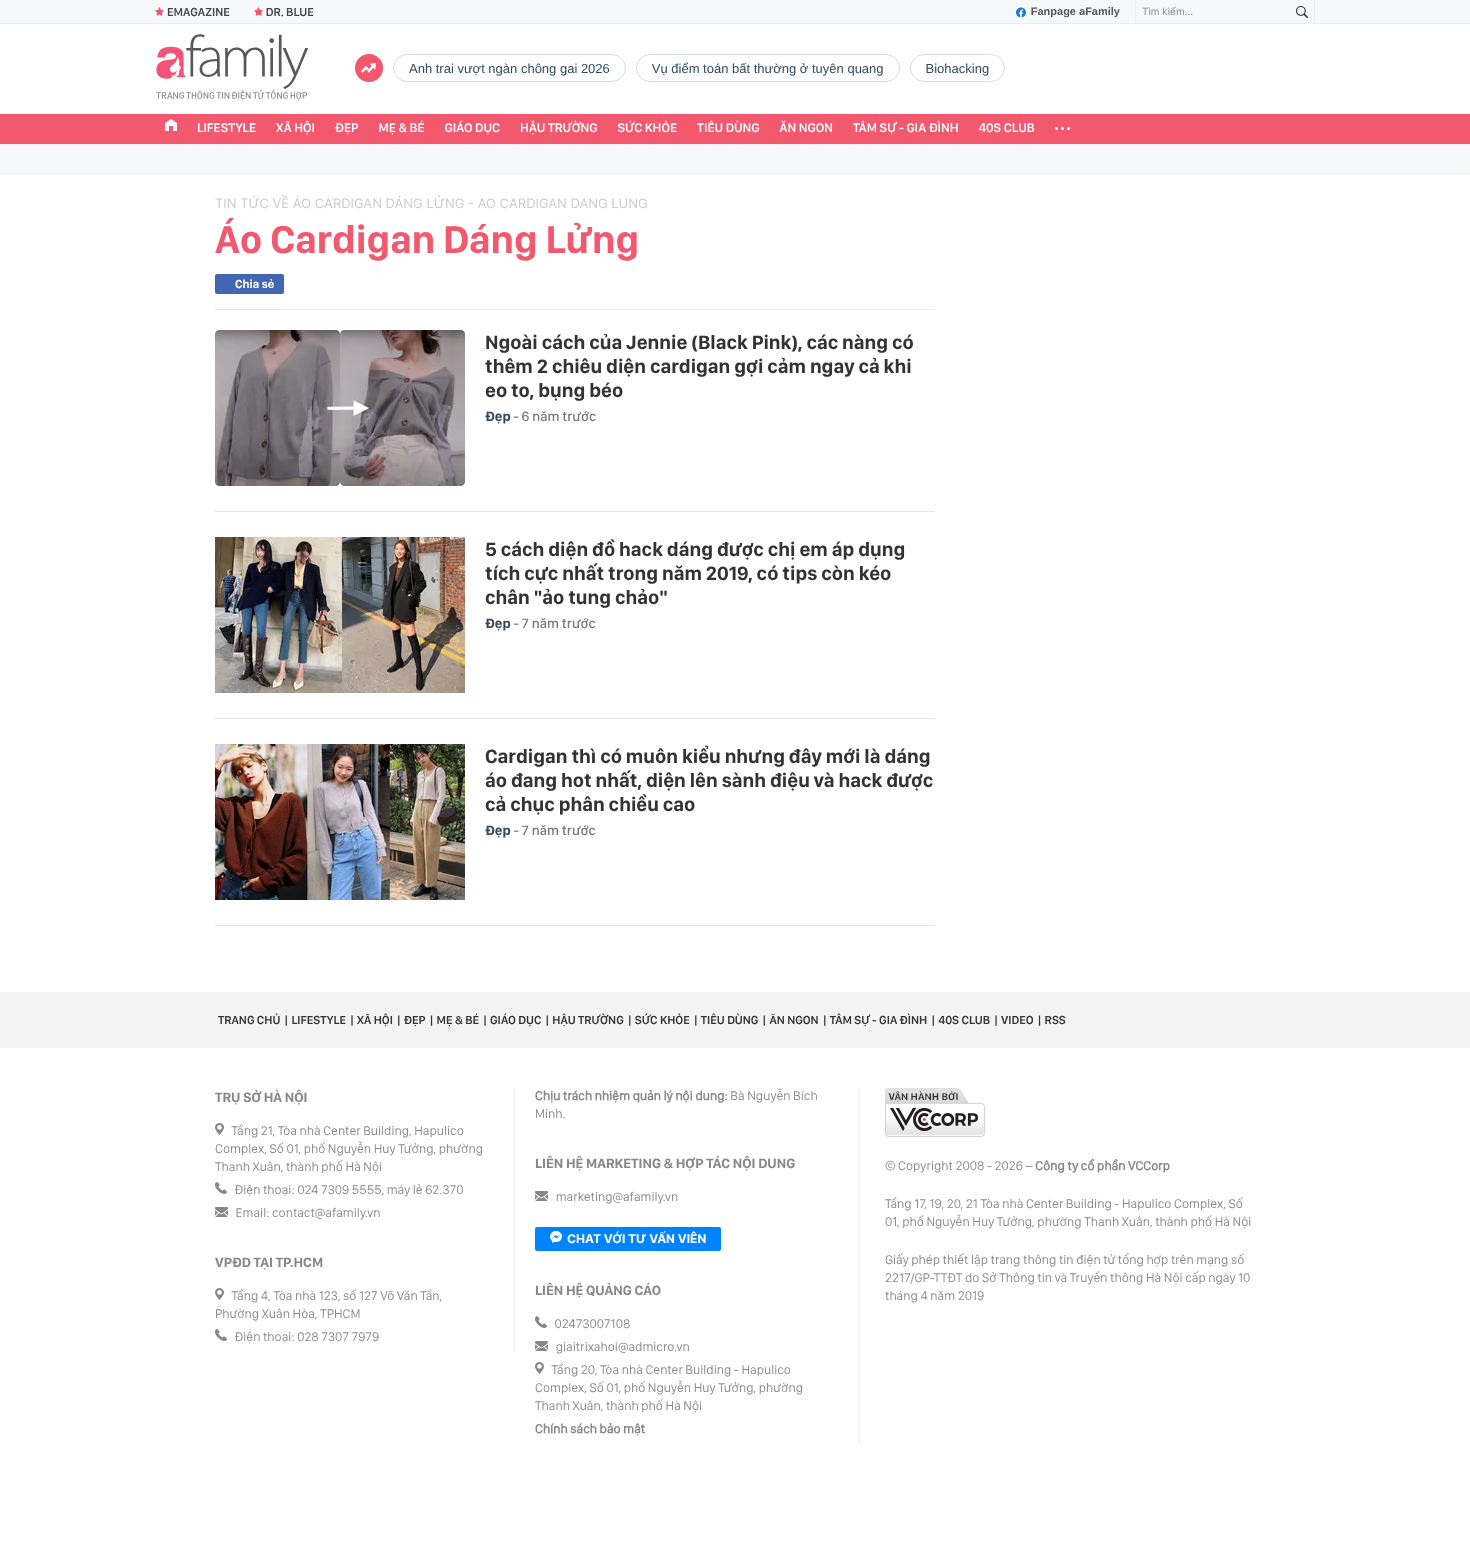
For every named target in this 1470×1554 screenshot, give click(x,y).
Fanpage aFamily (1075, 12)
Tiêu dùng (728, 128)
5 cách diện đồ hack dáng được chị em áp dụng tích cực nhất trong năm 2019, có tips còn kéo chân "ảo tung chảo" (695, 573)
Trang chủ (249, 1020)
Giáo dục (473, 128)
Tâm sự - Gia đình (906, 128)
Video (1017, 1020)
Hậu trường (558, 128)
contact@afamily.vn (326, 1213)
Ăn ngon (806, 128)
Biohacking (958, 68)
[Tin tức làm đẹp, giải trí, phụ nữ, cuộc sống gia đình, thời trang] (232, 69)
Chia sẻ (254, 284)
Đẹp (347, 128)
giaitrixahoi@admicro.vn (623, 1347)
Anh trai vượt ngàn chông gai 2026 (509, 68)
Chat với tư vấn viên (636, 1238)
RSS (1055, 1020)
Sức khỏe (647, 128)
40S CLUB (1007, 128)
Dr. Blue (290, 12)
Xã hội (295, 128)
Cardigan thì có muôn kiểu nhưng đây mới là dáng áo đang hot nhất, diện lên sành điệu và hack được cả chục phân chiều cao (709, 780)
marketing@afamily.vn (617, 1197)
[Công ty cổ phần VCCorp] (935, 1112)
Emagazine (198, 12)
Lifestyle (226, 128)
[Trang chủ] (171, 128)
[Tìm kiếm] (1302, 12)
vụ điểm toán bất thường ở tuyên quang (768, 68)
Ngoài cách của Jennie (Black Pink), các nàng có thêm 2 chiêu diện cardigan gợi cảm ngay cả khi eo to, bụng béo (699, 366)
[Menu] (1062, 129)
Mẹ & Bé (402, 128)
